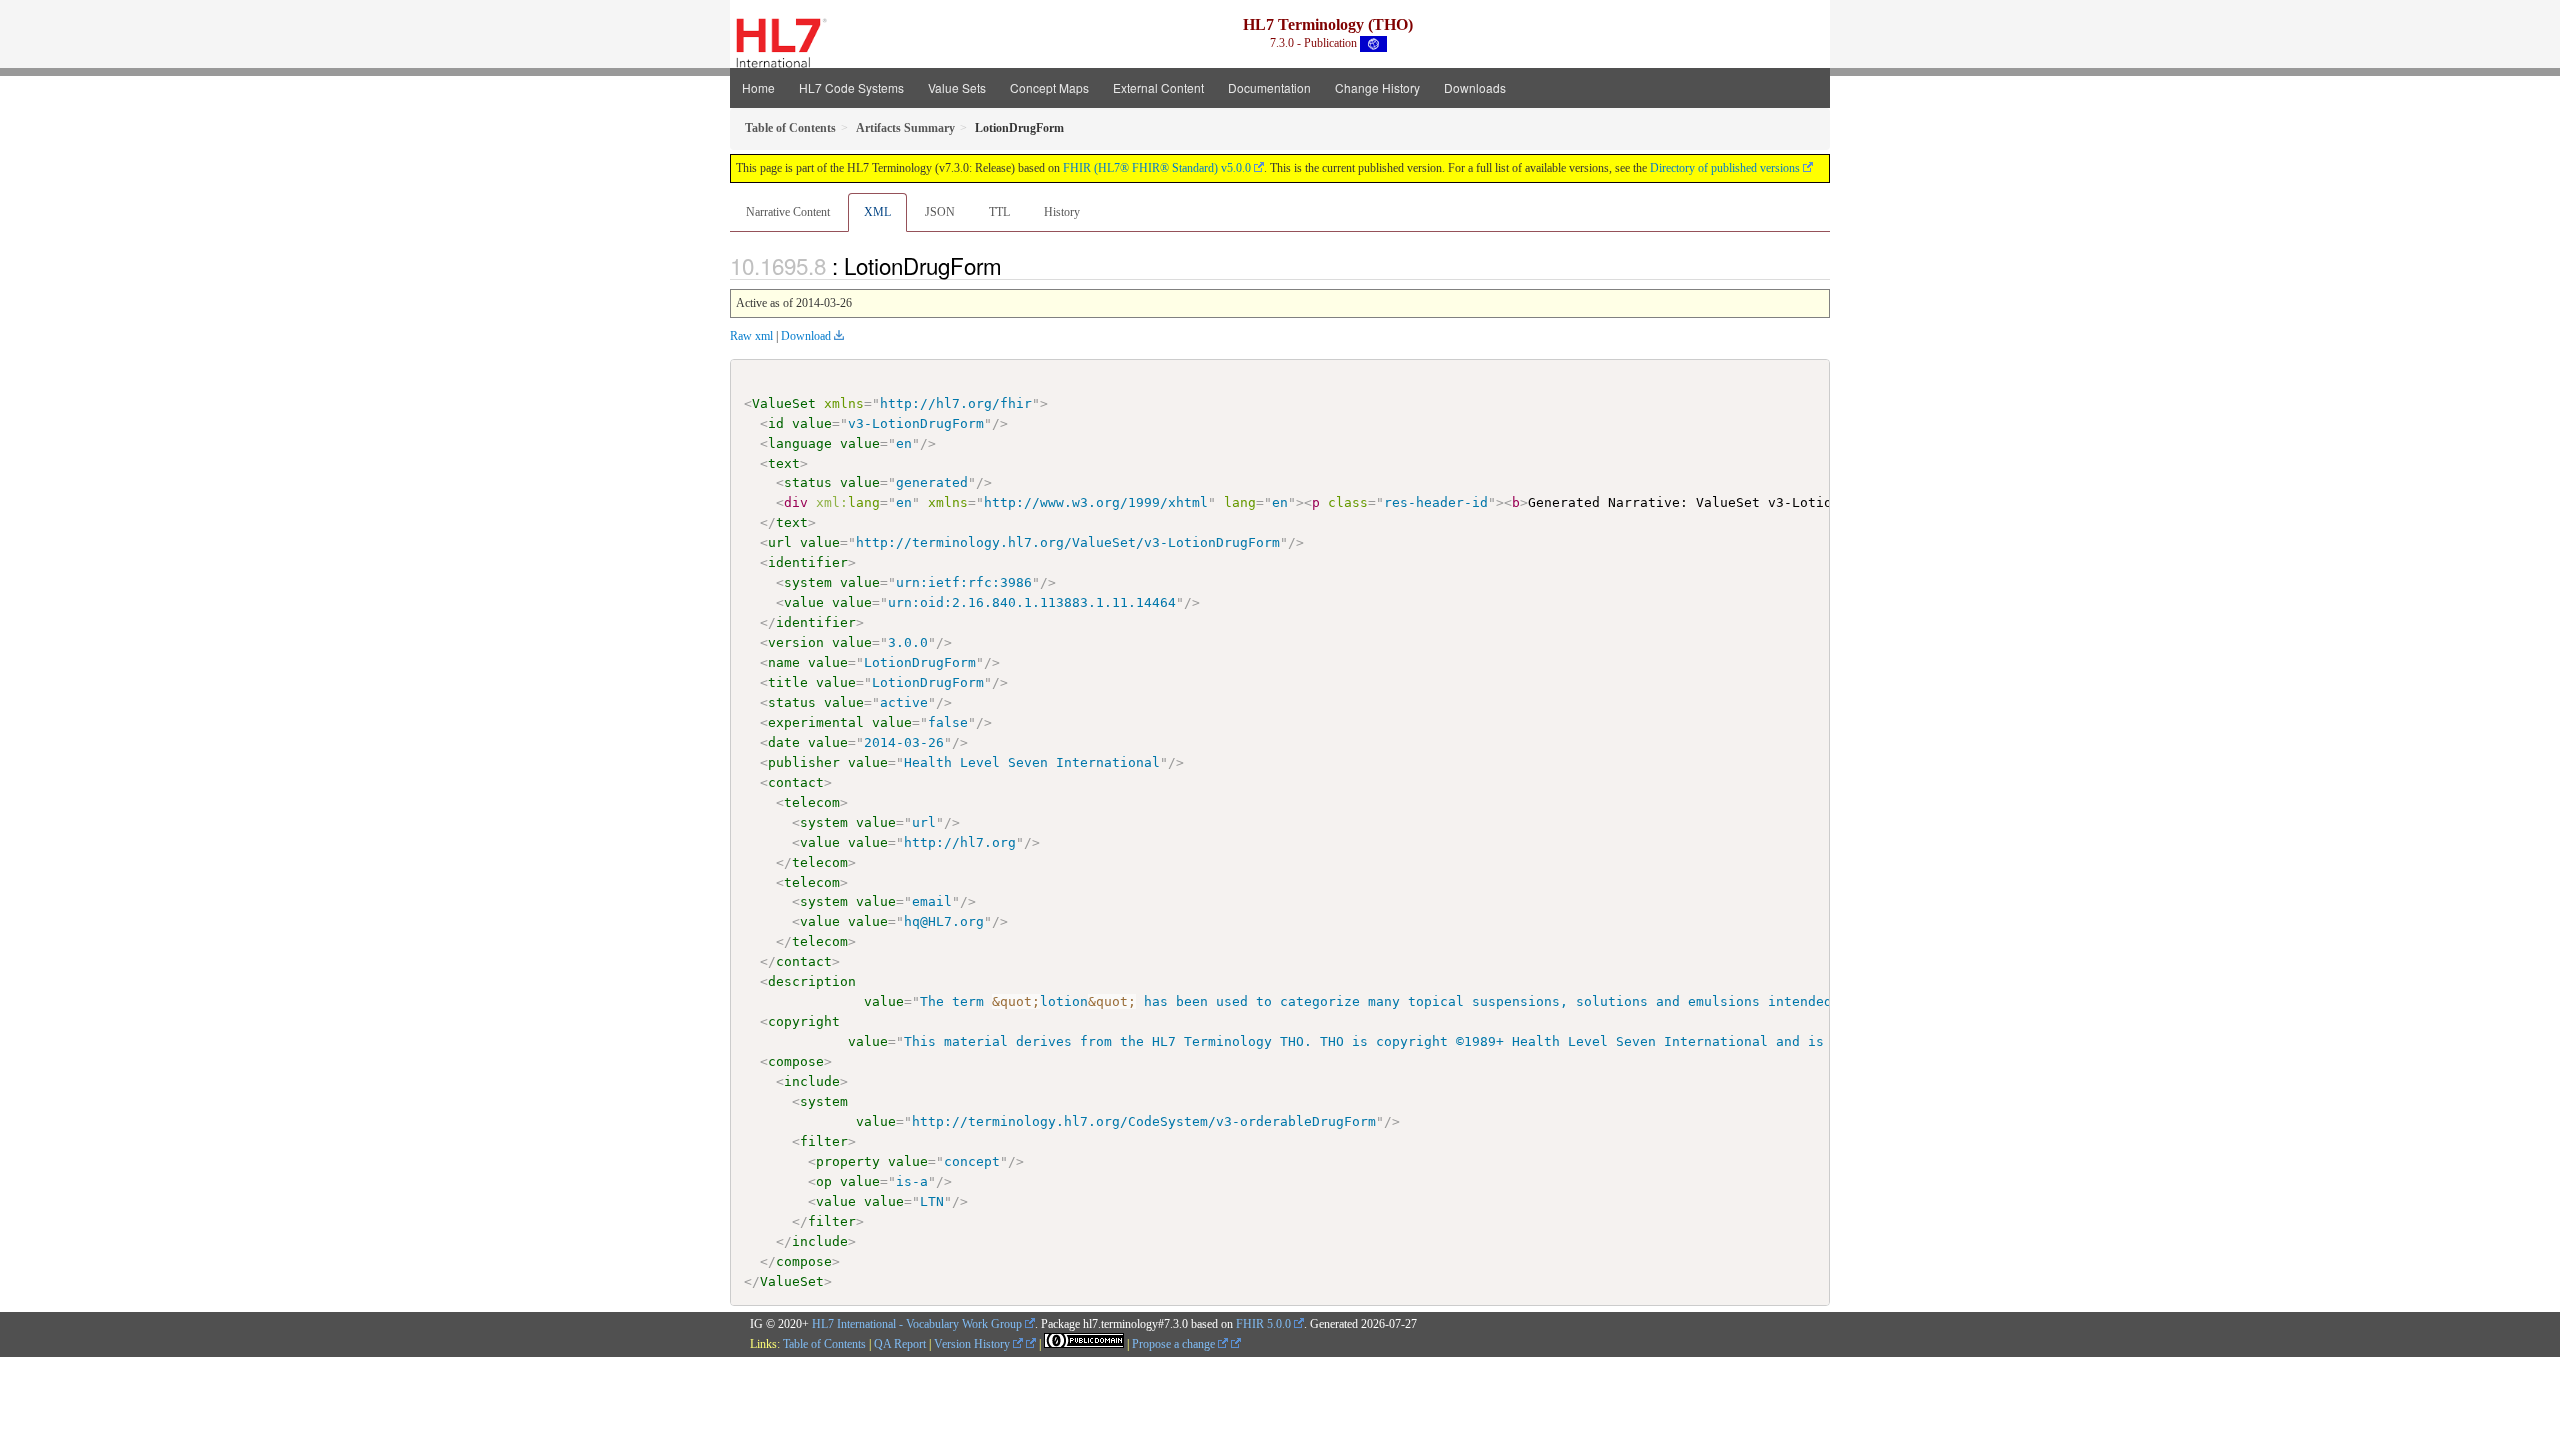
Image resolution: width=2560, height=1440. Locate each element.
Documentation (1269, 87)
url (780, 542)
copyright (804, 1021)
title (788, 682)
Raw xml (751, 336)
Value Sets (957, 87)
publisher (804, 762)
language (800, 443)
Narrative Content (788, 212)
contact (796, 782)
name (784, 662)
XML (877, 212)
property (848, 1161)
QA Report (900, 1344)
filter (824, 1141)
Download (806, 336)
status (808, 482)
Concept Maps (1049, 87)
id (776, 423)
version (796, 642)
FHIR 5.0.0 (1263, 1324)
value (812, 423)
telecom (812, 802)
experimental (816, 722)
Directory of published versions (1725, 168)
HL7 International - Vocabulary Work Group (917, 1324)
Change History (1377, 87)
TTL (999, 212)
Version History (973, 1344)
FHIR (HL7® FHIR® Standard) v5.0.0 (1157, 168)
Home (758, 87)
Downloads (1475, 87)
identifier (808, 562)
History (1062, 212)
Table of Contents (824, 1344)
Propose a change (1175, 1344)
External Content (1158, 87)
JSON (940, 212)
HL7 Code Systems (851, 87)
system (808, 582)
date (784, 742)
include (812, 1081)
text (784, 463)
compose (796, 1061)
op (824, 1181)
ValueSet (784, 403)
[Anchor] (1013, 265)
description (812, 981)
